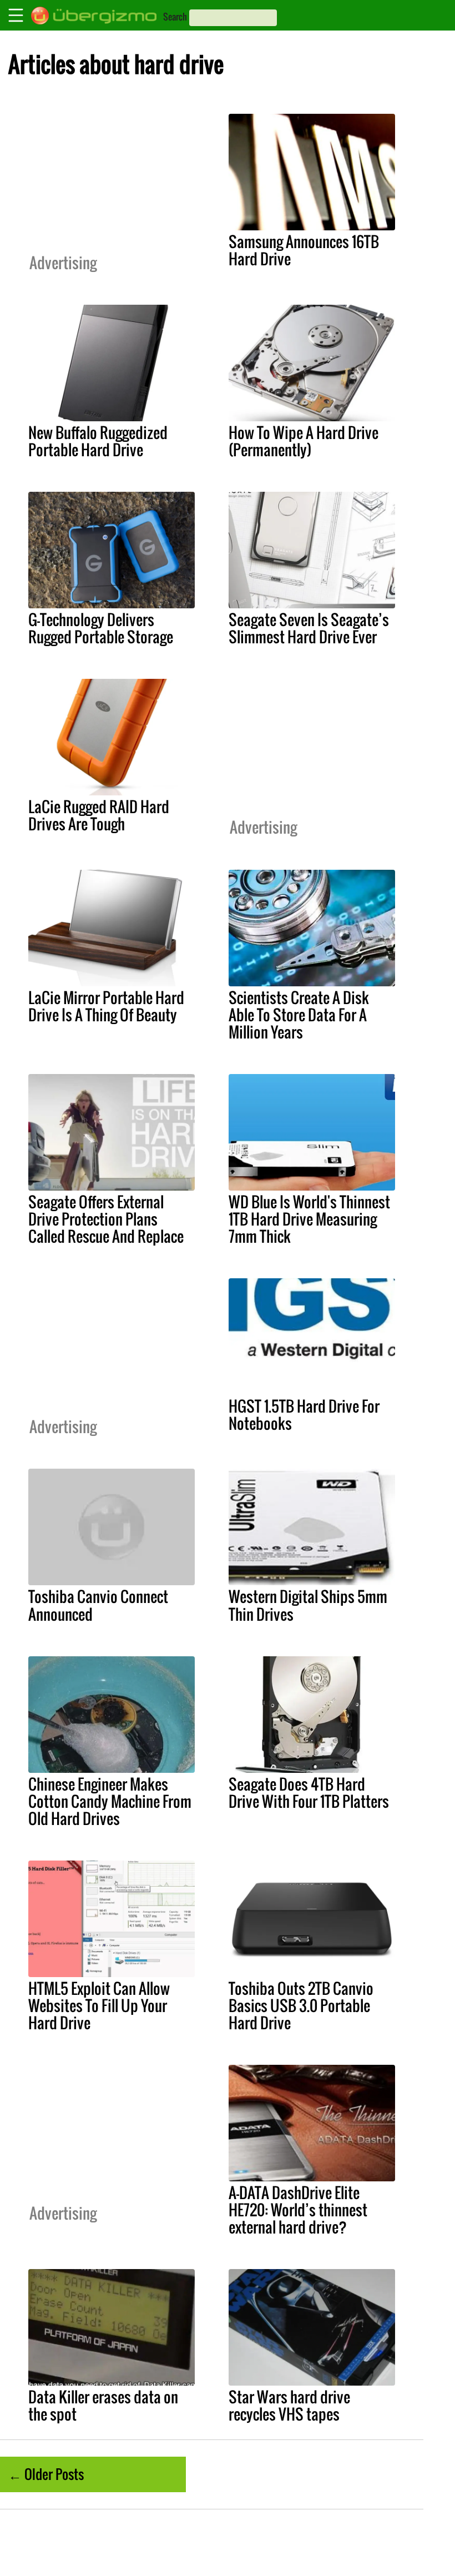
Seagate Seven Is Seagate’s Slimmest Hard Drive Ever (309, 628)
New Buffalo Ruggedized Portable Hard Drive (98, 441)
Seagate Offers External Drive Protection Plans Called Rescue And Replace (106, 1219)
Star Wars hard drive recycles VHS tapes (289, 2405)
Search (175, 17)
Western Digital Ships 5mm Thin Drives (308, 1605)
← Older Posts (46, 2474)
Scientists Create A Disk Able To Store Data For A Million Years (299, 1015)
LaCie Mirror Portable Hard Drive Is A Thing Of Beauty (106, 1006)
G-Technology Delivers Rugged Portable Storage (101, 628)
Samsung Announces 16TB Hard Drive (304, 250)
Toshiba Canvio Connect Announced (98, 1605)
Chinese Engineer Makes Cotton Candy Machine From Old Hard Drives (110, 1801)
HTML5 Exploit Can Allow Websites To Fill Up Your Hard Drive (99, 2005)
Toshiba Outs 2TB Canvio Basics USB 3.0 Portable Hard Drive (301, 2005)
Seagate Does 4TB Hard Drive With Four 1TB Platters (309, 1793)
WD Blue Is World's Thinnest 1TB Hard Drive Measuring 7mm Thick (309, 1219)
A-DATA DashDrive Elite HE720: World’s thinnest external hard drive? (298, 2210)
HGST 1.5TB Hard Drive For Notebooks (304, 1415)
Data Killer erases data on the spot (103, 2405)
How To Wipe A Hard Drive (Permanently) (304, 441)
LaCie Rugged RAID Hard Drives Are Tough (99, 815)
